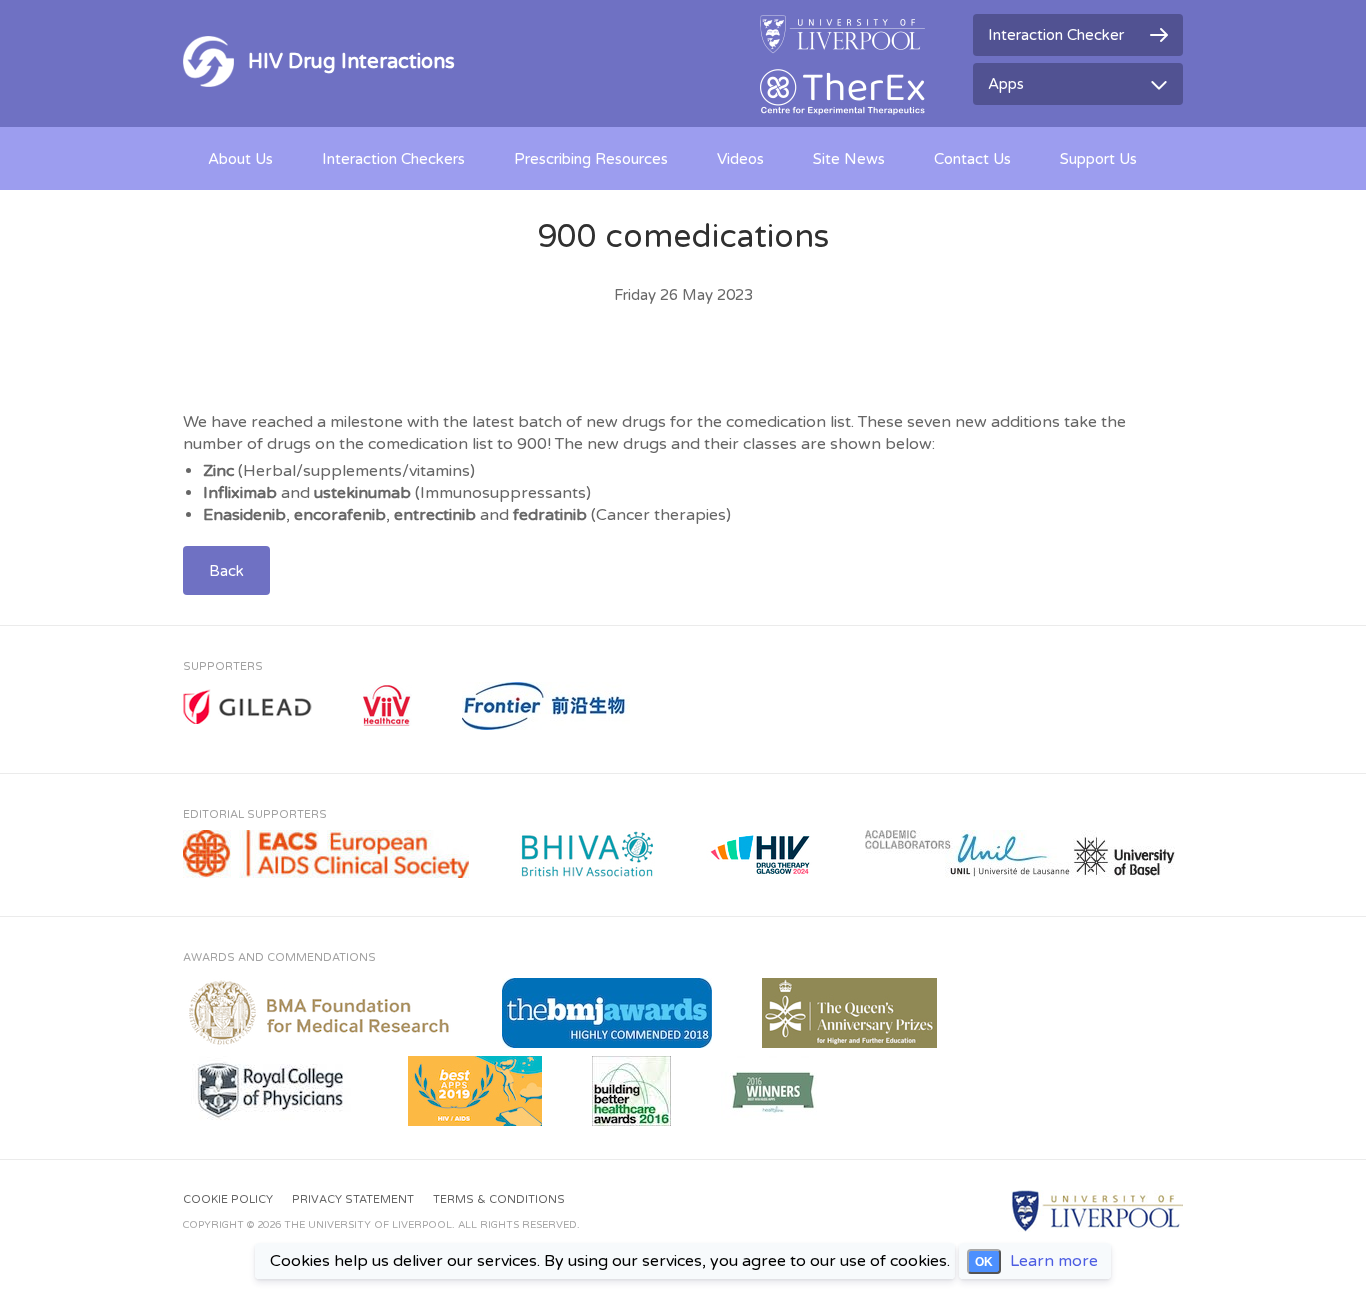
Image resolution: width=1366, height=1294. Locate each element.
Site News (849, 159)
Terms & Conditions (499, 1199)
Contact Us (972, 159)
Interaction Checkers (393, 159)
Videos (740, 159)
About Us (240, 159)
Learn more (1054, 1261)
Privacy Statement (353, 1199)
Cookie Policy (228, 1199)
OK (984, 1262)
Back (226, 571)
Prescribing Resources (591, 159)
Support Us (1098, 159)
